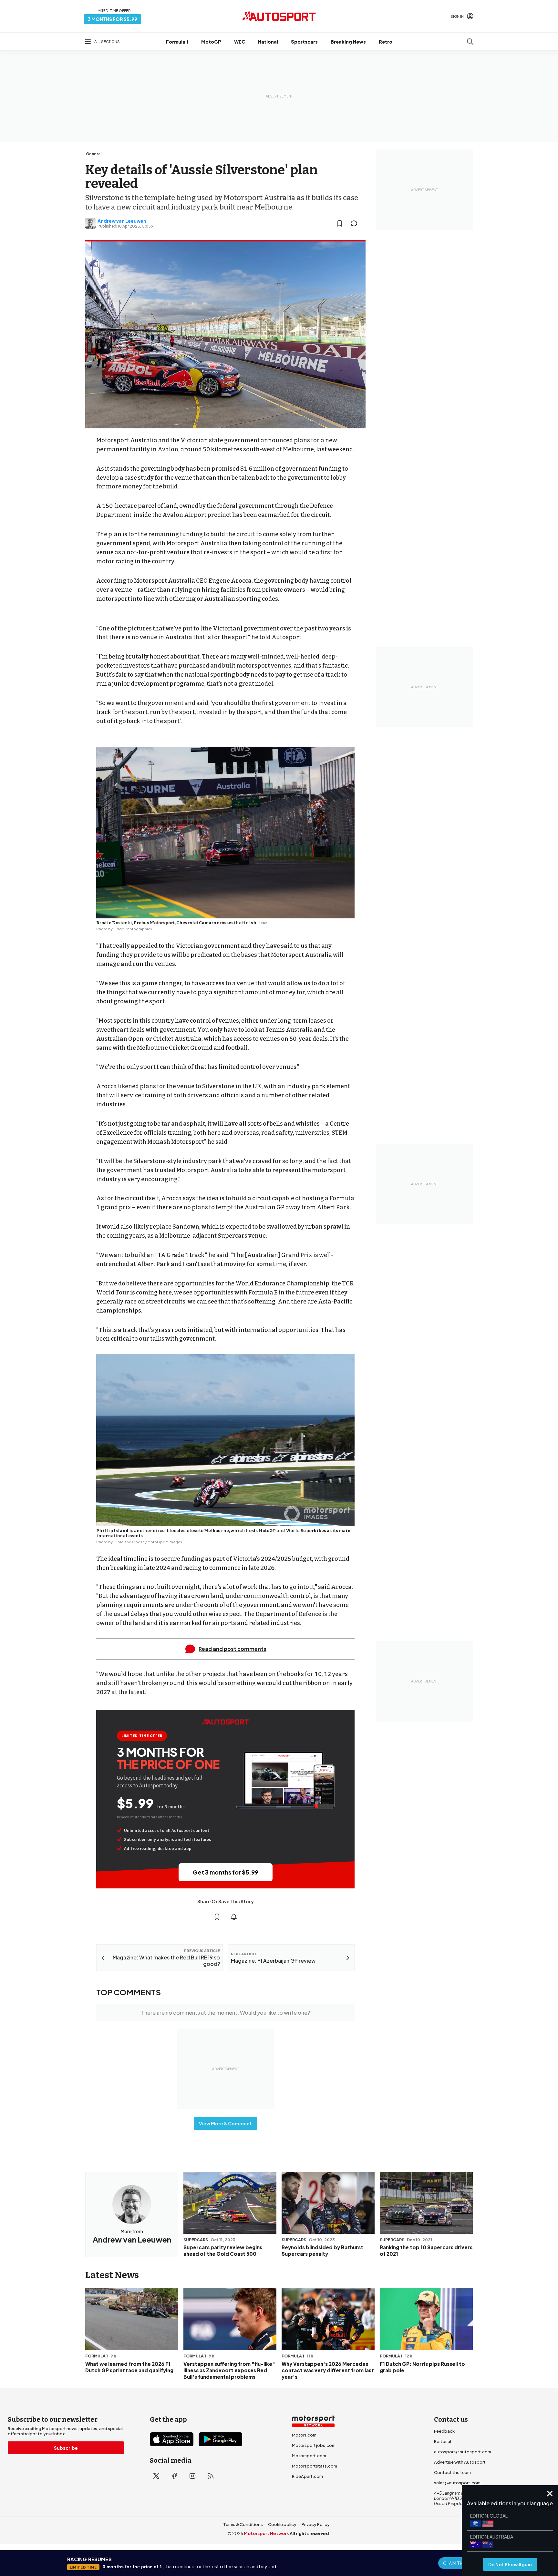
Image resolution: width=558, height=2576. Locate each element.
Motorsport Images (165, 1542)
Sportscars (304, 42)
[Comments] (356, 223)
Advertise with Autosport (460, 2462)
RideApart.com (307, 2476)
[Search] (470, 42)
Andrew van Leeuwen (122, 221)
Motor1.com (304, 2435)
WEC (240, 42)
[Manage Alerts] (234, 1917)
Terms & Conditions (243, 2524)
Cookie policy (282, 2524)
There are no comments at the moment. (226, 2013)
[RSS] (211, 2476)
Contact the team (452, 2472)
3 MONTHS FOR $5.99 (113, 19)
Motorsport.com (309, 2456)
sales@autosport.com (457, 2483)
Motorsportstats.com (315, 2466)
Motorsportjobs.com (314, 2445)
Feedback (444, 2431)
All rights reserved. (310, 2533)
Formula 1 (177, 42)
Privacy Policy (316, 2524)
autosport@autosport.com (463, 2452)
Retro (386, 42)
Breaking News (348, 42)
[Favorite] (340, 223)
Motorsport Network (266, 2533)
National (268, 42)
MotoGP (211, 42)
